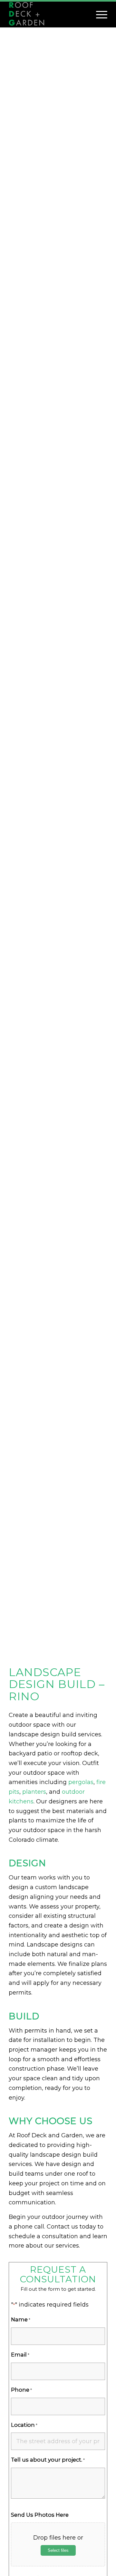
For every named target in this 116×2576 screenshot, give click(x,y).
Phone (21, 2390)
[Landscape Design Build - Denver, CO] (48, 15)
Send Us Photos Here (40, 2515)
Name (21, 2319)
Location (24, 2425)
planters (34, 1792)
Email (20, 2355)
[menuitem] (98, 15)
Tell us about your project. (48, 2460)
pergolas (81, 1782)
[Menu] (98, 15)
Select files (58, 2550)
